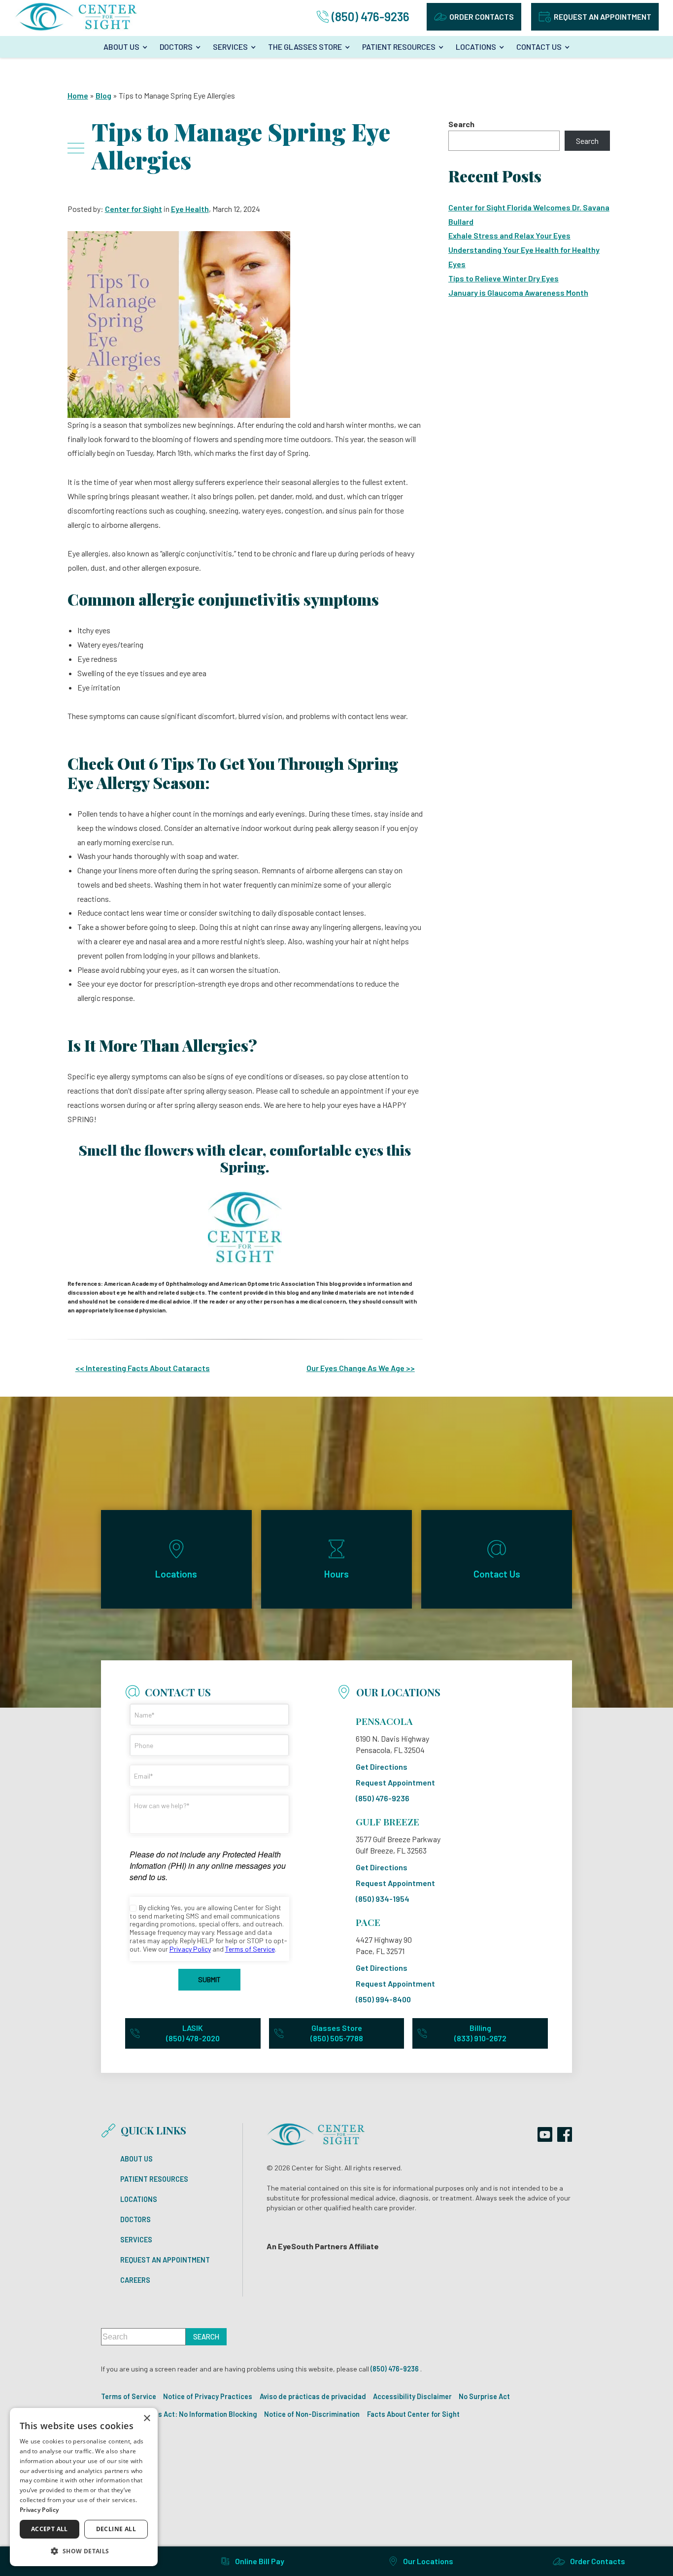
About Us (121, 47)
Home (78, 95)
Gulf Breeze (387, 1821)
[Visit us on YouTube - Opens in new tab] (545, 2134)
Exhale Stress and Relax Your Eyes (509, 235)
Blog (103, 95)
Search (461, 124)
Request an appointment (603, 17)
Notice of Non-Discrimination (312, 2414)
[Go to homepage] (76, 17)
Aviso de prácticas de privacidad (313, 2396)
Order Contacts (482, 17)
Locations (476, 47)
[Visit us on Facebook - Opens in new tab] (565, 2134)
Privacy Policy (39, 2510)
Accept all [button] (50, 2529)
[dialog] (84, 2487)
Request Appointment (395, 1783)
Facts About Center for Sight (413, 2414)
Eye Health (190, 209)
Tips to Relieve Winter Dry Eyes (504, 278)
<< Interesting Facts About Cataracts (143, 1368)
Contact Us (539, 47)
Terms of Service (129, 2396)
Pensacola (384, 1721)
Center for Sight (134, 209)
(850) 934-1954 (383, 1899)
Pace (368, 1922)
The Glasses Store (305, 47)
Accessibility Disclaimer (412, 2396)
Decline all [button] (116, 2529)
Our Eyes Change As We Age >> (361, 1368)
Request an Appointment (165, 2260)
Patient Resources (399, 47)
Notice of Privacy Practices (208, 2396)
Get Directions (382, 1767)
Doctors (176, 47)
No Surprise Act (484, 2396)
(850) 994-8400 (383, 1999)
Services (230, 47)
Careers (135, 2280)
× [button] (147, 2419)
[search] (206, 2337)
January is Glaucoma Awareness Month (518, 292)
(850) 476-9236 (383, 1798)
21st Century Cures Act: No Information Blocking (179, 2414)
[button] (84, 2551)
